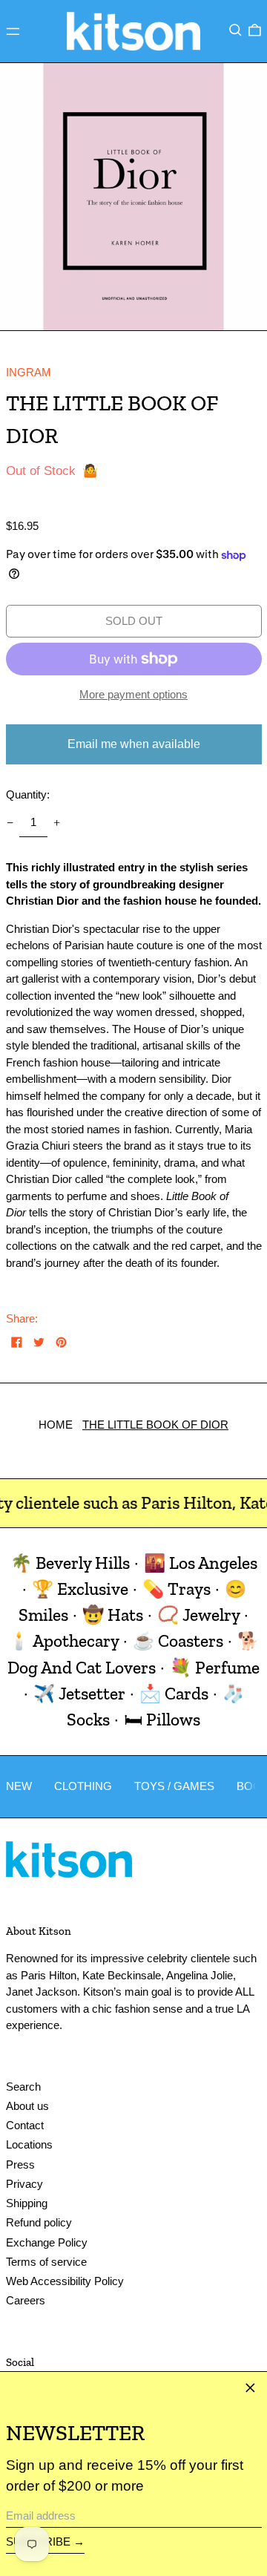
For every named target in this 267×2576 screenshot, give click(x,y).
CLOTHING (83, 1786)
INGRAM (29, 372)
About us (27, 2106)
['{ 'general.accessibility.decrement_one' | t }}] (10, 823)
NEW (19, 1786)
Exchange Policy (47, 2242)
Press (20, 2164)
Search (23, 2087)
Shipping (27, 2203)
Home (56, 1425)
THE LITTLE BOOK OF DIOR (155, 1425)
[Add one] (57, 823)
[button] (235, 30)
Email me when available (134, 744)
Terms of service (46, 2262)
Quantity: (28, 794)
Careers (26, 2300)
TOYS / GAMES (174, 1786)
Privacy (24, 2184)
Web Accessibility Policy (65, 2281)
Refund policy (39, 2222)
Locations (29, 2144)
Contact (25, 2125)
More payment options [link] (133, 694)
